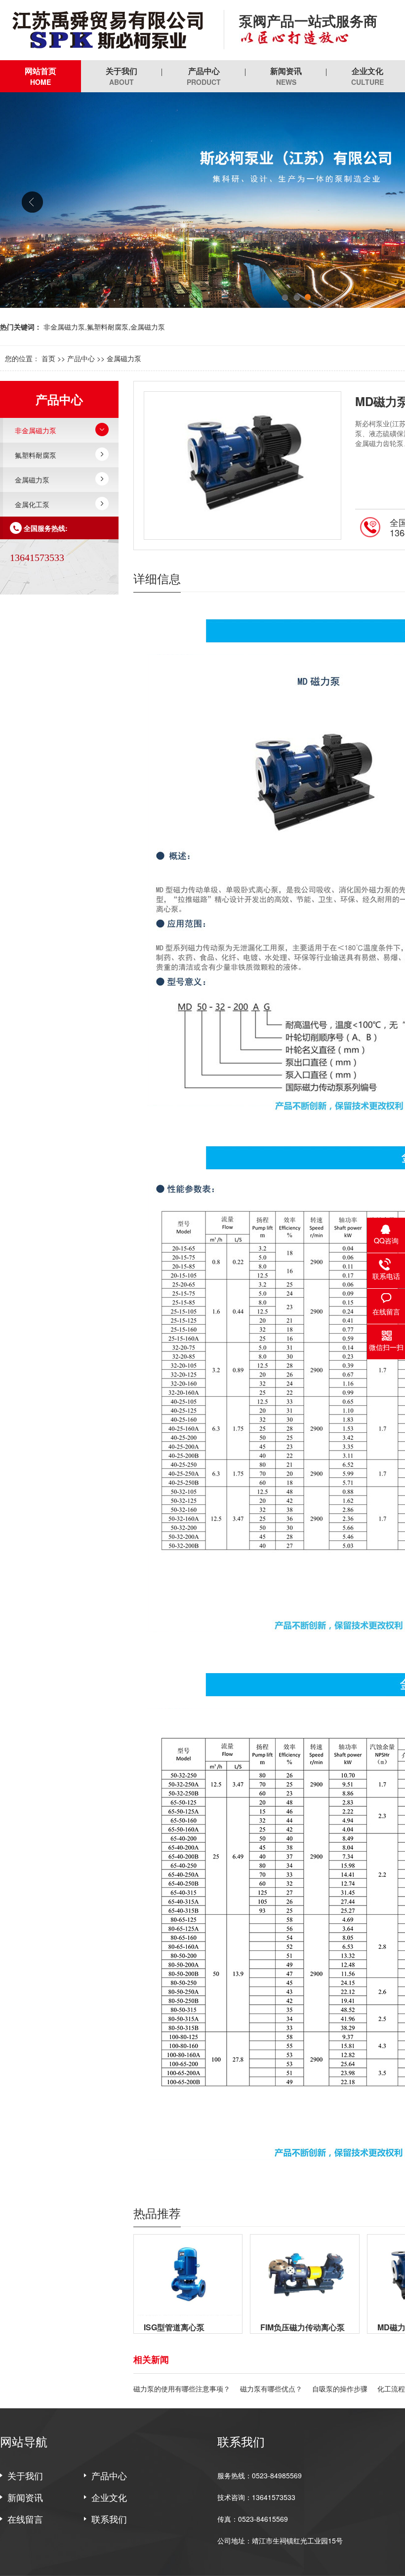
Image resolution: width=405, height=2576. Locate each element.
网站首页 (40, 76)
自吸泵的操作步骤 (340, 2389)
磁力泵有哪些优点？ (271, 2389)
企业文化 (109, 2497)
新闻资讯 (286, 76)
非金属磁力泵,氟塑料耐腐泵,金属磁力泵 (104, 327)
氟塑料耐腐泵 (36, 455)
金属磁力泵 (124, 358)
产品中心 (204, 76)
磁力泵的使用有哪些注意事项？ (182, 2389)
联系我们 (109, 2519)
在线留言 (25, 2519)
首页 (48, 358)
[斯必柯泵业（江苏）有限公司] (104, 30)
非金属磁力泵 (36, 430)
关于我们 (121, 76)
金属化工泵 (32, 504)
